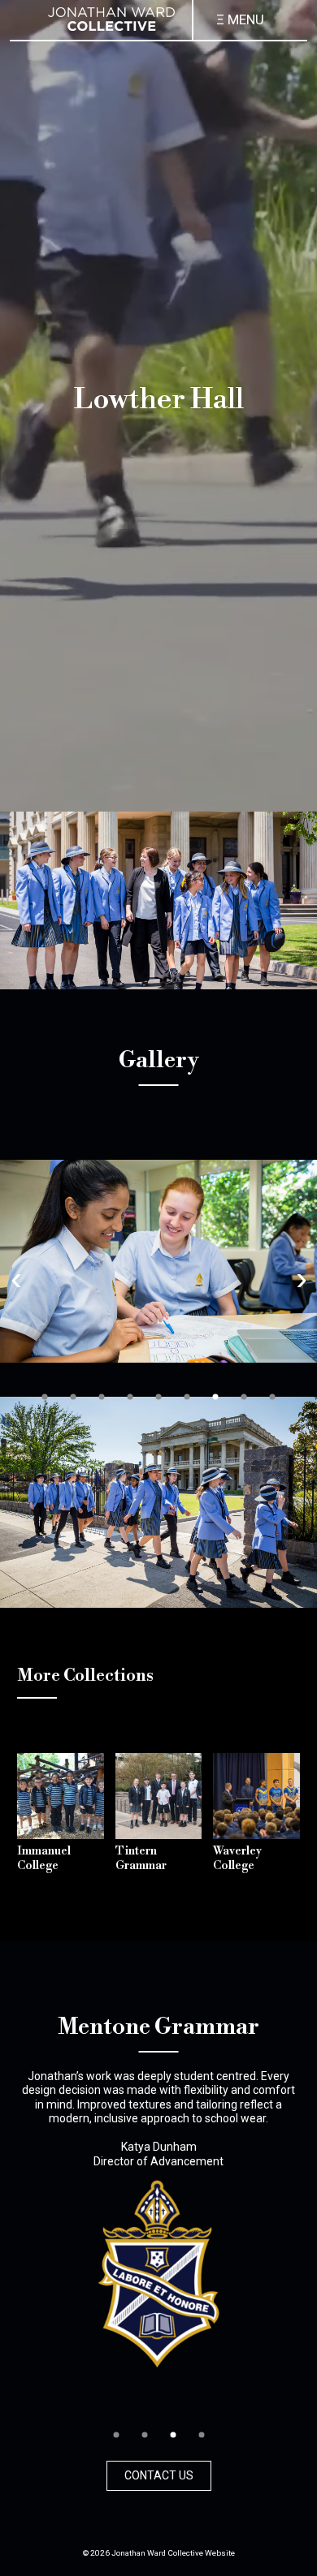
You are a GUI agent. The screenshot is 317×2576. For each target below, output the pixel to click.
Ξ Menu (240, 19)
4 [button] (130, 1397)
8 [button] (244, 1397)
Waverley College (237, 1859)
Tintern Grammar (141, 1859)
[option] (158, 1261)
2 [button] (73, 1397)
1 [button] (45, 1397)
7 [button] (215, 1397)
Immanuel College (44, 1859)
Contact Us (159, 2475)
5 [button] (158, 1397)
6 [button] (187, 1397)
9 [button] (272, 1397)
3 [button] (102, 1397)
